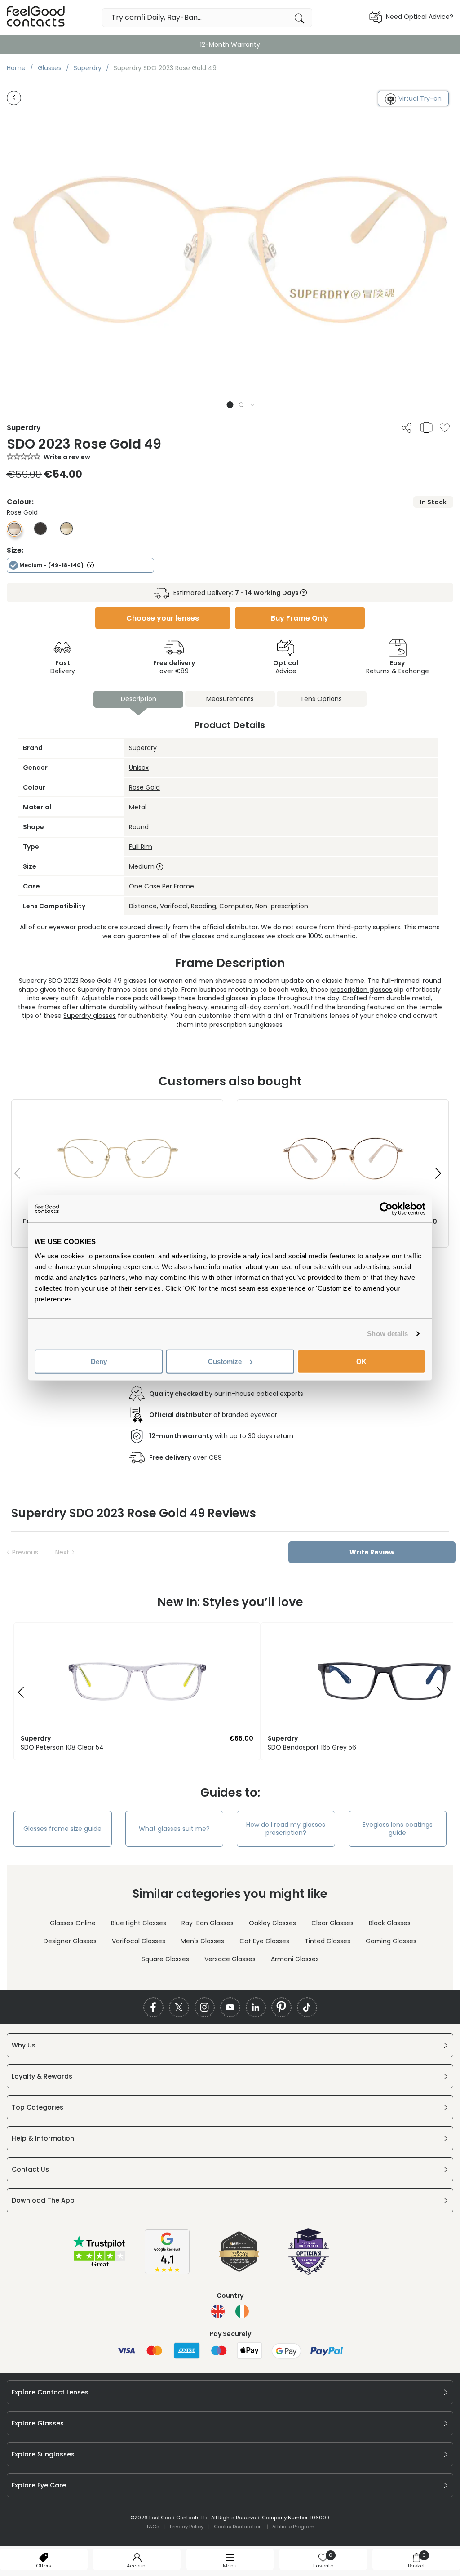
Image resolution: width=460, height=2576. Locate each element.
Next (62, 1552)
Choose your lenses (163, 618)
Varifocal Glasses (139, 1941)
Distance (143, 906)
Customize (225, 1361)
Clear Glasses (332, 1923)
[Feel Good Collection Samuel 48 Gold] (117, 1109)
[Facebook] (153, 2007)
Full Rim (141, 847)
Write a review (67, 457)
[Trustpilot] (100, 2266)
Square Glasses (165, 1959)
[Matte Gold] (66, 533)
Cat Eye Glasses (264, 1941)
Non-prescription (282, 906)
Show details (387, 1334)
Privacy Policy (187, 2527)
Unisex (139, 768)
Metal (138, 807)
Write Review (372, 1552)
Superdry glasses (90, 1016)
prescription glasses (361, 990)
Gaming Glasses (391, 1941)
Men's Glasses (202, 1941)
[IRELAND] (242, 2311)
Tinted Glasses (327, 1941)
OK (361, 1361)
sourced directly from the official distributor (189, 927)
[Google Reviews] (167, 2272)
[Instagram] (205, 2007)
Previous (25, 1552)
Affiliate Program (293, 2527)
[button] (230, 405)
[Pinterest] (281, 2007)
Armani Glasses (295, 1959)
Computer (236, 906)
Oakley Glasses (272, 1923)
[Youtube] (230, 2007)
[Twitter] (179, 2007)
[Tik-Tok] (307, 2007)
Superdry (143, 748)
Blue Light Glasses (139, 1923)
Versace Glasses (230, 1959)
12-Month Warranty (230, 44)
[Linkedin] (256, 2007)
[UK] (218, 2311)
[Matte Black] (40, 533)
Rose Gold (144, 787)
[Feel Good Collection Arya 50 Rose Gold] (343, 1109)
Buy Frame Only (300, 618)
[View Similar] (426, 427)
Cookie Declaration (238, 2527)
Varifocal (174, 906)
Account (137, 2566)
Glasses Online (73, 1923)
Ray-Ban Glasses (208, 1923)
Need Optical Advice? (420, 17)
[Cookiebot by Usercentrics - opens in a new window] (386, 1209)
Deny (99, 1361)
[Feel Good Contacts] (36, 17)
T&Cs (153, 2527)
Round (139, 827)
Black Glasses (390, 1923)
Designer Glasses (70, 1941)
